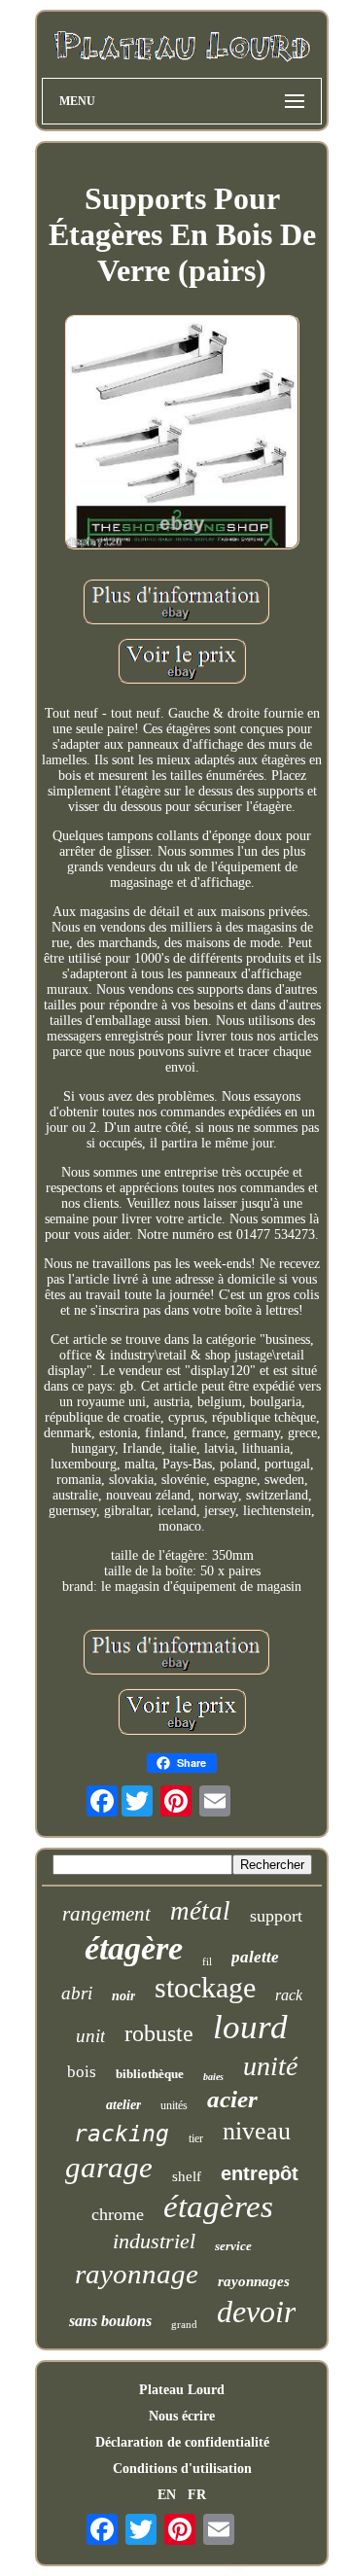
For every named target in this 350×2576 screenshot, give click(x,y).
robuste (159, 2033)
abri (77, 1993)
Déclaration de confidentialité (182, 2442)
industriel (154, 2241)
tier (196, 2138)
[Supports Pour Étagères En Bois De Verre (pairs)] (182, 434)
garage (109, 2167)
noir (123, 1996)
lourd (250, 2027)
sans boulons (110, 2321)
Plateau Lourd (182, 2390)
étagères (218, 2206)
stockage (205, 1987)
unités (174, 2105)
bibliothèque (150, 2074)
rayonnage (137, 2274)
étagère (134, 1948)
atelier (123, 2105)
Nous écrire (182, 2416)
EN (167, 2495)
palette (255, 1957)
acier (232, 2099)
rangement (106, 1914)
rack (289, 1995)
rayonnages (254, 2281)
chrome (118, 2214)
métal (200, 1911)
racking (122, 2134)
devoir (256, 2311)
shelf (187, 2176)
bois (82, 2072)
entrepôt (260, 2173)
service (233, 2246)
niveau (257, 2131)
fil (207, 1961)
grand (184, 2324)
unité (270, 2066)
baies (213, 2077)
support (276, 1916)
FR (197, 2495)
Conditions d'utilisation (182, 2469)
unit (90, 2036)
